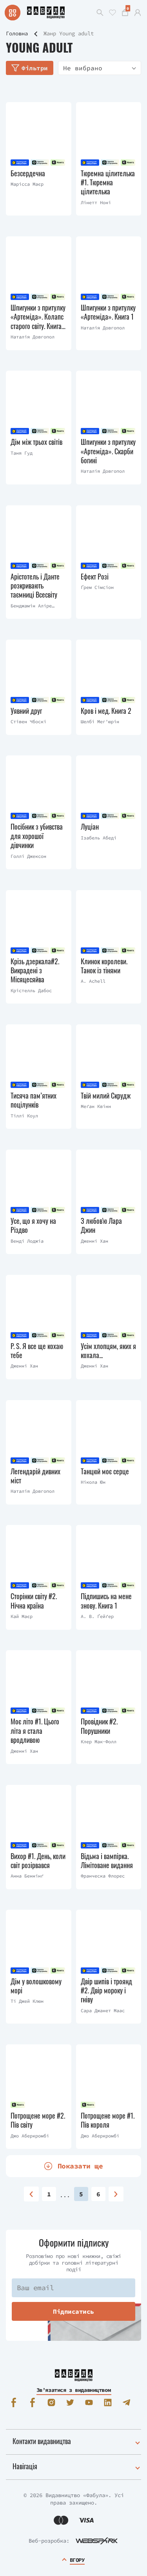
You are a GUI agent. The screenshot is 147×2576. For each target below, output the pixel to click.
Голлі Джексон (28, 856)
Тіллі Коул (24, 1116)
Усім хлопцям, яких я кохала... (108, 1351)
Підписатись (73, 2311)
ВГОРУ (77, 2560)
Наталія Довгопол (33, 337)
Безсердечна (28, 173)
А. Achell (93, 981)
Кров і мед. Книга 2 (106, 711)
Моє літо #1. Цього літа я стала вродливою (35, 1731)
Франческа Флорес (103, 1876)
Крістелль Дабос (31, 990)
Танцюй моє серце (105, 1471)
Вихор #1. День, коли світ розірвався (38, 1861)
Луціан (90, 827)
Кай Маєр (22, 1616)
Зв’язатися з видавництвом (74, 2390)
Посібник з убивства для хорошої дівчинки (37, 836)
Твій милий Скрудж (106, 1096)
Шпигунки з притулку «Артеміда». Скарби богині (108, 451)
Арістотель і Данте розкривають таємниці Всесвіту (35, 586)
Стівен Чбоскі (28, 721)
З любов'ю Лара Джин (101, 1226)
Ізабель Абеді (99, 838)
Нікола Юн (93, 1482)
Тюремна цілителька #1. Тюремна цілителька (108, 183)
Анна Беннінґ (27, 1876)
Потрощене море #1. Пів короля (108, 2120)
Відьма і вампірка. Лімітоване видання (107, 1861)
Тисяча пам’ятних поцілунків (34, 1100)
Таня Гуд (22, 453)
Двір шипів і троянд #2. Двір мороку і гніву (106, 1991)
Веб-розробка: (49, 2541)
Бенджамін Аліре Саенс (31, 606)
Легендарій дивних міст (35, 1476)
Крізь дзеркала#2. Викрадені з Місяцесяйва (35, 971)
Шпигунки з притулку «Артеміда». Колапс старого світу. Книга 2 (38, 317)
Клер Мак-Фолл (99, 1741)
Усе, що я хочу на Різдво (33, 1226)
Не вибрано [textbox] (83, 68)
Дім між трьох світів (36, 442)
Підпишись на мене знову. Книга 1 (106, 1601)
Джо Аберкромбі (30, 2136)
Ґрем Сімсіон (97, 587)
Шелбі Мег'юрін (100, 721)
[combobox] (100, 68)
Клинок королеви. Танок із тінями (104, 966)
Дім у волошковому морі (36, 1986)
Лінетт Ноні (96, 202)
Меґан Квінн (96, 1106)
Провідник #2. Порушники (99, 1726)
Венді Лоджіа (27, 1241)
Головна (17, 33)
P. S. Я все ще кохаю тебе (37, 1351)
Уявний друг (26, 711)
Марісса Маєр (27, 184)
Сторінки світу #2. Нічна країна (34, 1601)
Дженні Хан (94, 1241)
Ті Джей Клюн (27, 2001)
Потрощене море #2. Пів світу (38, 2120)
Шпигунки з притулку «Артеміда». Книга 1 (108, 312)
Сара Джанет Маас (103, 2010)
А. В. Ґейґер (97, 1616)
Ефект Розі (95, 577)
